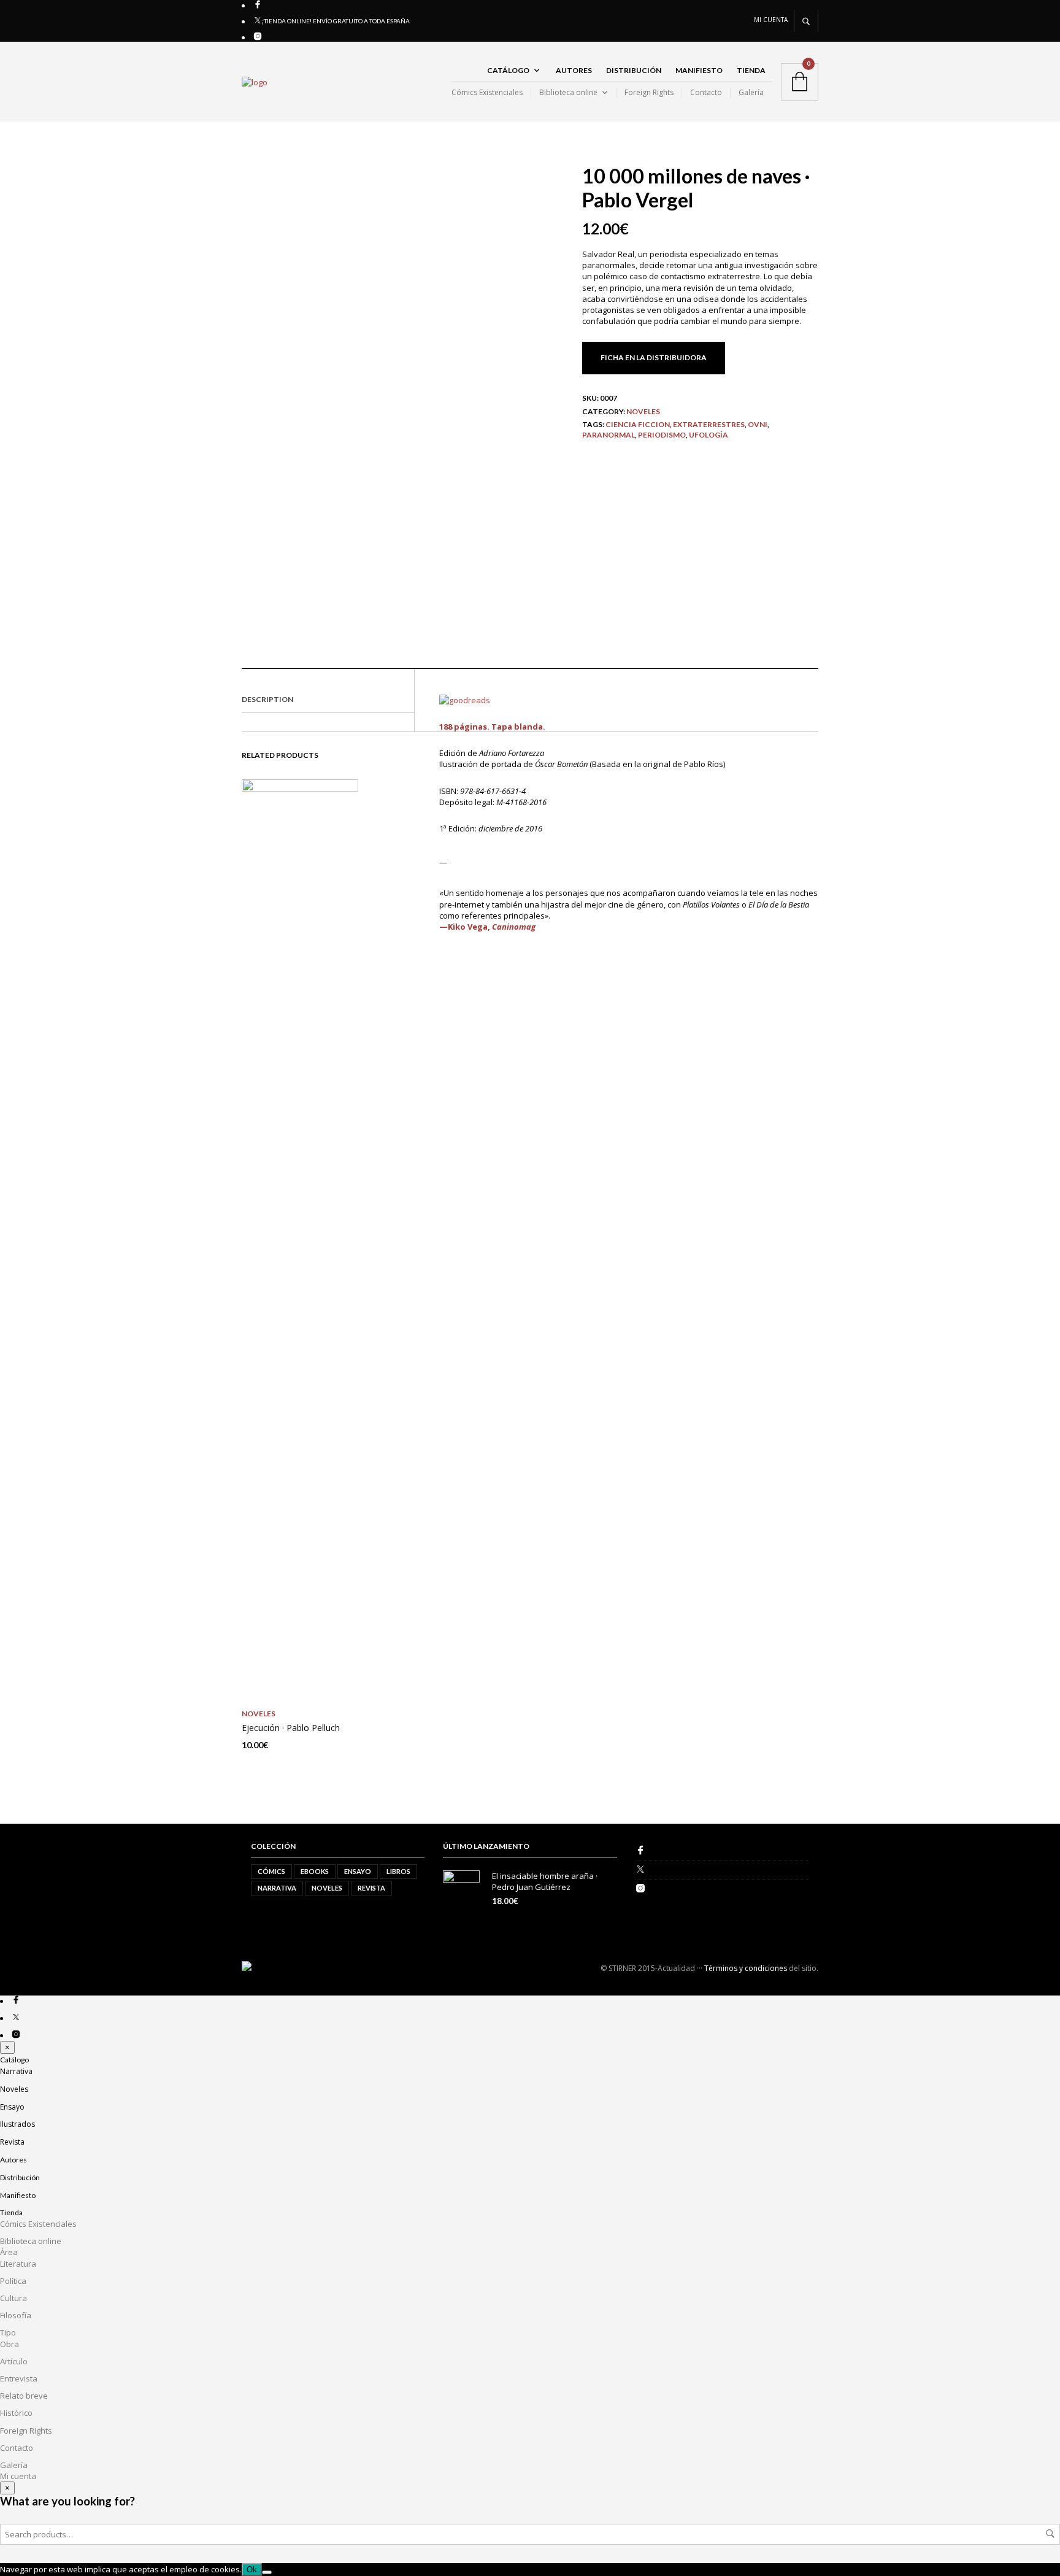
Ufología (709, 435)
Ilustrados (17, 2124)
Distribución (634, 70)
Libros (398, 1871)
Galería (751, 93)
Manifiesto (699, 70)
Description (267, 699)
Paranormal (609, 435)
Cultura (13, 2298)
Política (13, 2281)
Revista (371, 1888)
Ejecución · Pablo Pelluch (291, 1728)
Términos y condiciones (746, 1968)
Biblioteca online (568, 93)
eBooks (315, 1871)
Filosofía (16, 2315)
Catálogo (508, 70)
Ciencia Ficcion (638, 424)
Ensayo (358, 1871)
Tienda (751, 70)
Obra (10, 2344)
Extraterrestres (709, 424)
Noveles (643, 411)
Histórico (16, 2413)
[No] (267, 2572)
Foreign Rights (649, 93)
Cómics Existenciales (487, 93)
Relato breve (24, 2396)
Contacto (706, 93)
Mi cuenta (771, 20)
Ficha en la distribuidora (654, 357)
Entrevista (19, 2378)
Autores (574, 70)
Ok (252, 2570)
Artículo (14, 2361)
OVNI (758, 424)
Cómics (271, 1871)
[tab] (328, 700)
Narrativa (277, 1888)
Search (1050, 2534)
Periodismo (662, 435)
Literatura (18, 2264)
